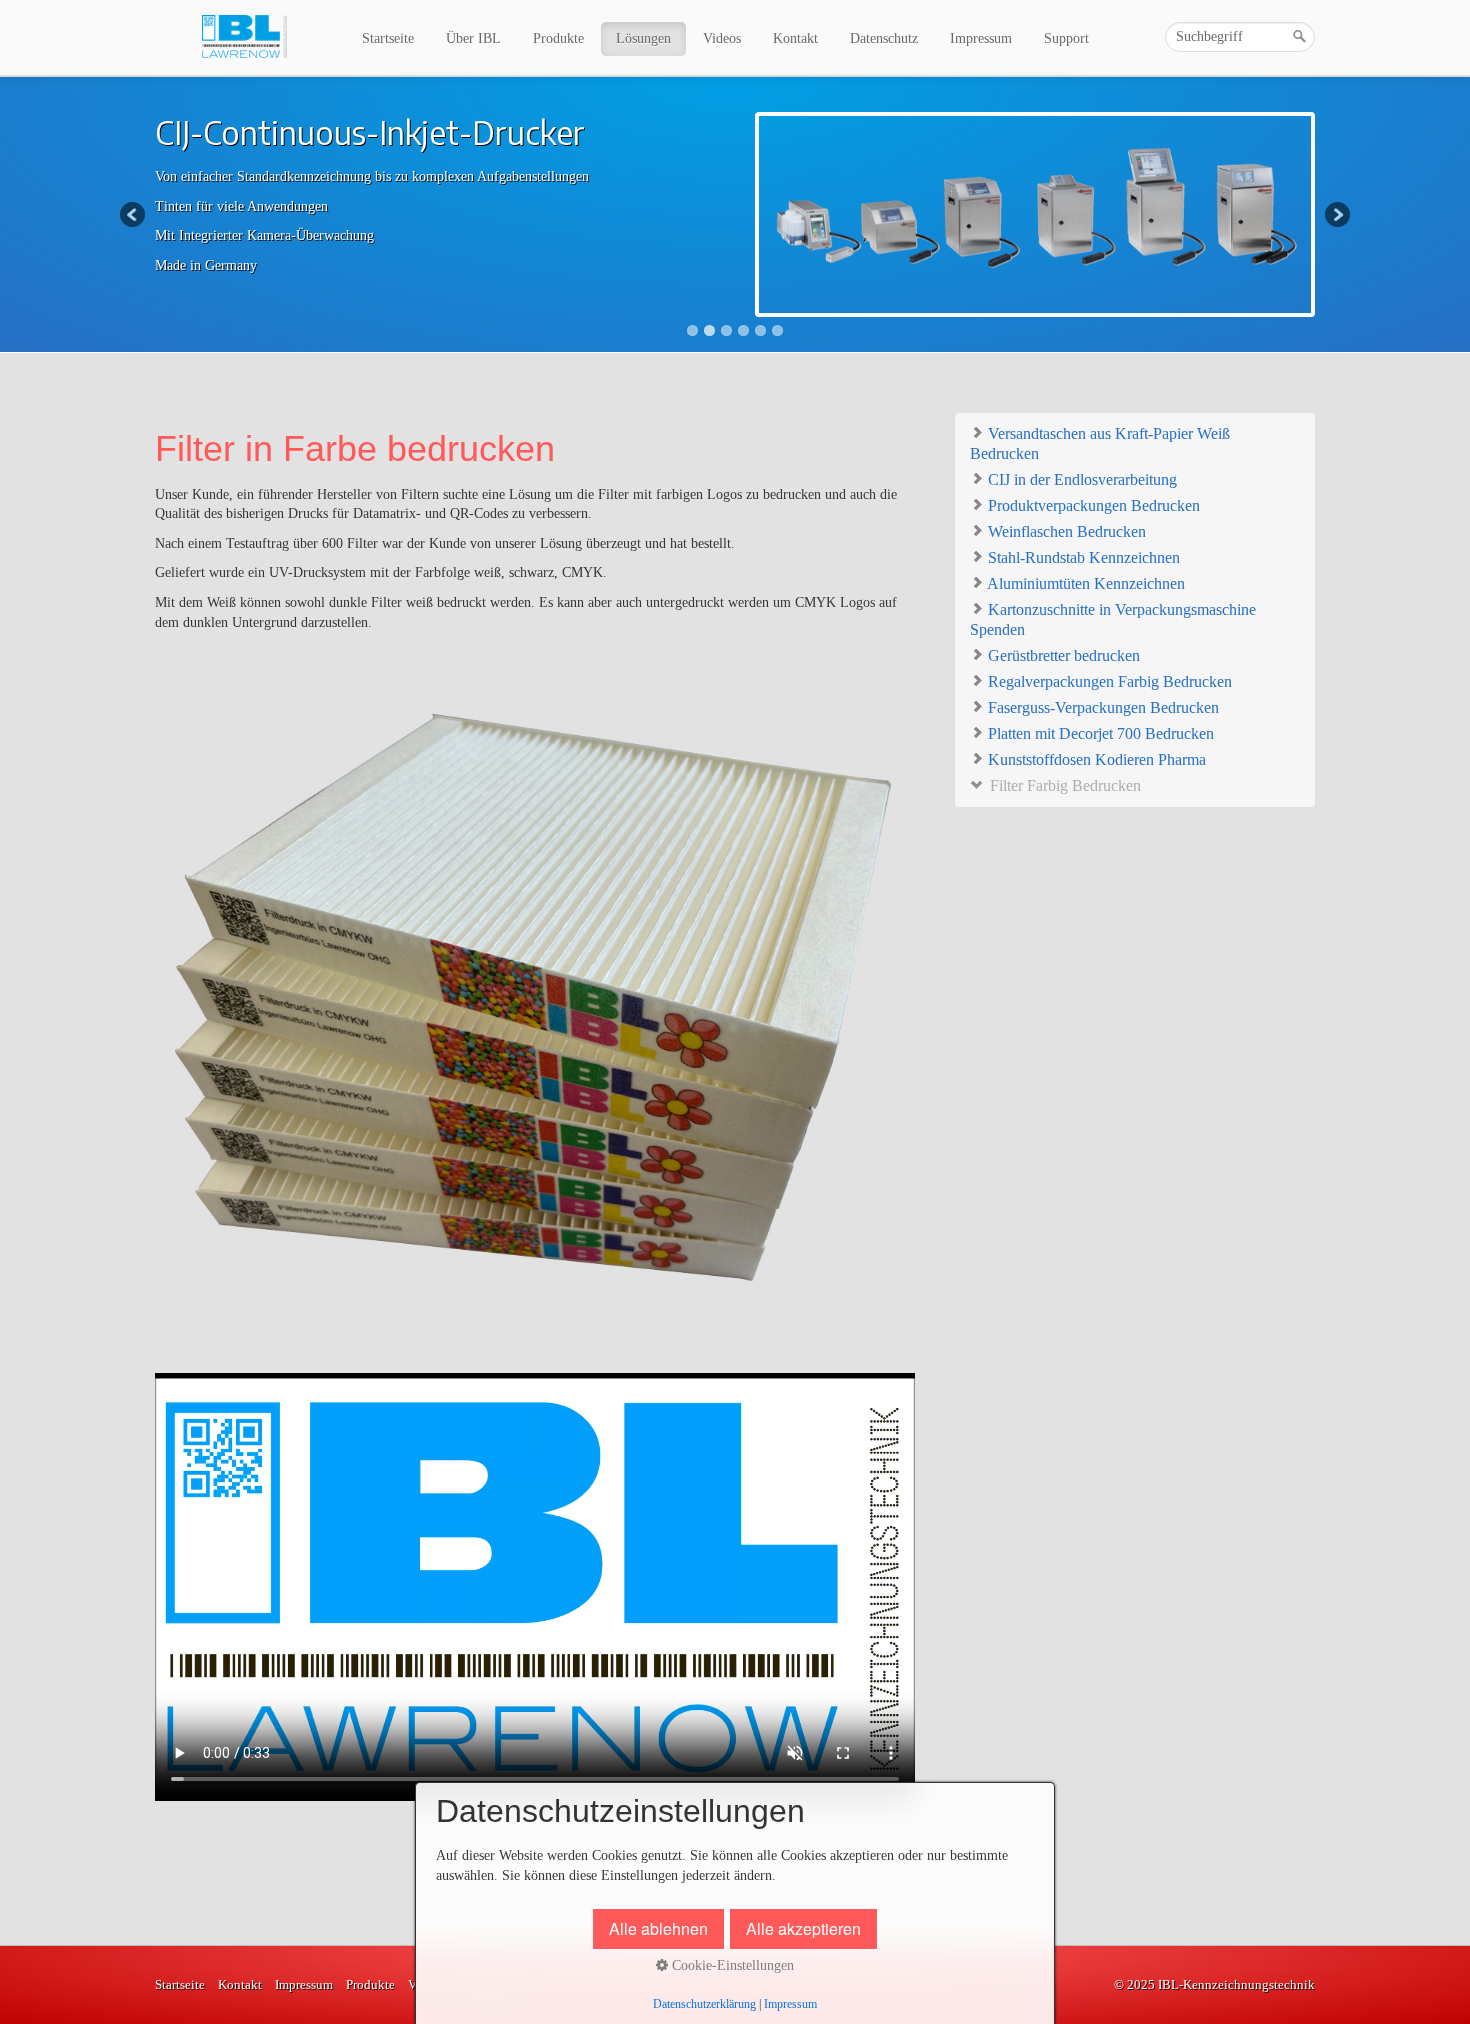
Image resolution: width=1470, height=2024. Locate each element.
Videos (722, 38)
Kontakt (795, 38)
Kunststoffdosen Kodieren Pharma (1095, 759)
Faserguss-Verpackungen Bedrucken (1101, 707)
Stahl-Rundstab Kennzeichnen (1082, 557)
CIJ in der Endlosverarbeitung (1080, 479)
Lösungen (643, 38)
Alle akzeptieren (803, 1928)
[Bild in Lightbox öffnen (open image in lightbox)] (535, 1002)
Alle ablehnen (658, 1928)
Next (1336, 216)
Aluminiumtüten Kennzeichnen (1084, 583)
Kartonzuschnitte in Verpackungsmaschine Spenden (1113, 619)
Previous (134, 216)
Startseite (388, 38)
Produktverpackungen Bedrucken (1092, 505)
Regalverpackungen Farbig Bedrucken (1108, 681)
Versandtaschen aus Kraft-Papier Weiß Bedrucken (1100, 443)
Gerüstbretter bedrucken (1062, 655)
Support (1066, 38)
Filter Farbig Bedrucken (1063, 785)
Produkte (558, 38)
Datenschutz (884, 38)
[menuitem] (389, 39)
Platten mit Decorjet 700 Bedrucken (1099, 733)
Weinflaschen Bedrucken (1065, 531)
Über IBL (473, 38)
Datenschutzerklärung (704, 2004)
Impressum (981, 38)
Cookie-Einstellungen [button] (731, 1965)
